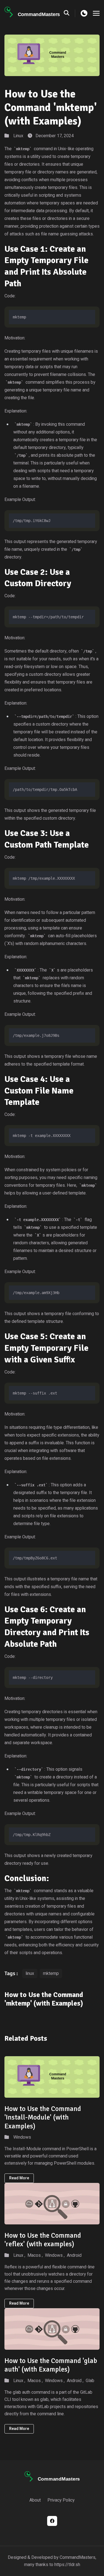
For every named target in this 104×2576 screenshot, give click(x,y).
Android (74, 2255)
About (35, 2500)
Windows (22, 2137)
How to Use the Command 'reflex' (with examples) (43, 2240)
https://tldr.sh (67, 2565)
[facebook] (52, 2521)
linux (30, 1973)
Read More (19, 2178)
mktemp (51, 1973)
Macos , (35, 2255)
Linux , (19, 2255)
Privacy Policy (61, 2500)
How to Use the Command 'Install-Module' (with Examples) (43, 2117)
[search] (69, 13)
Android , (75, 2381)
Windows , (55, 2255)
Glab (90, 2381)
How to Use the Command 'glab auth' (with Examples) (51, 2365)
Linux (18, 136)
